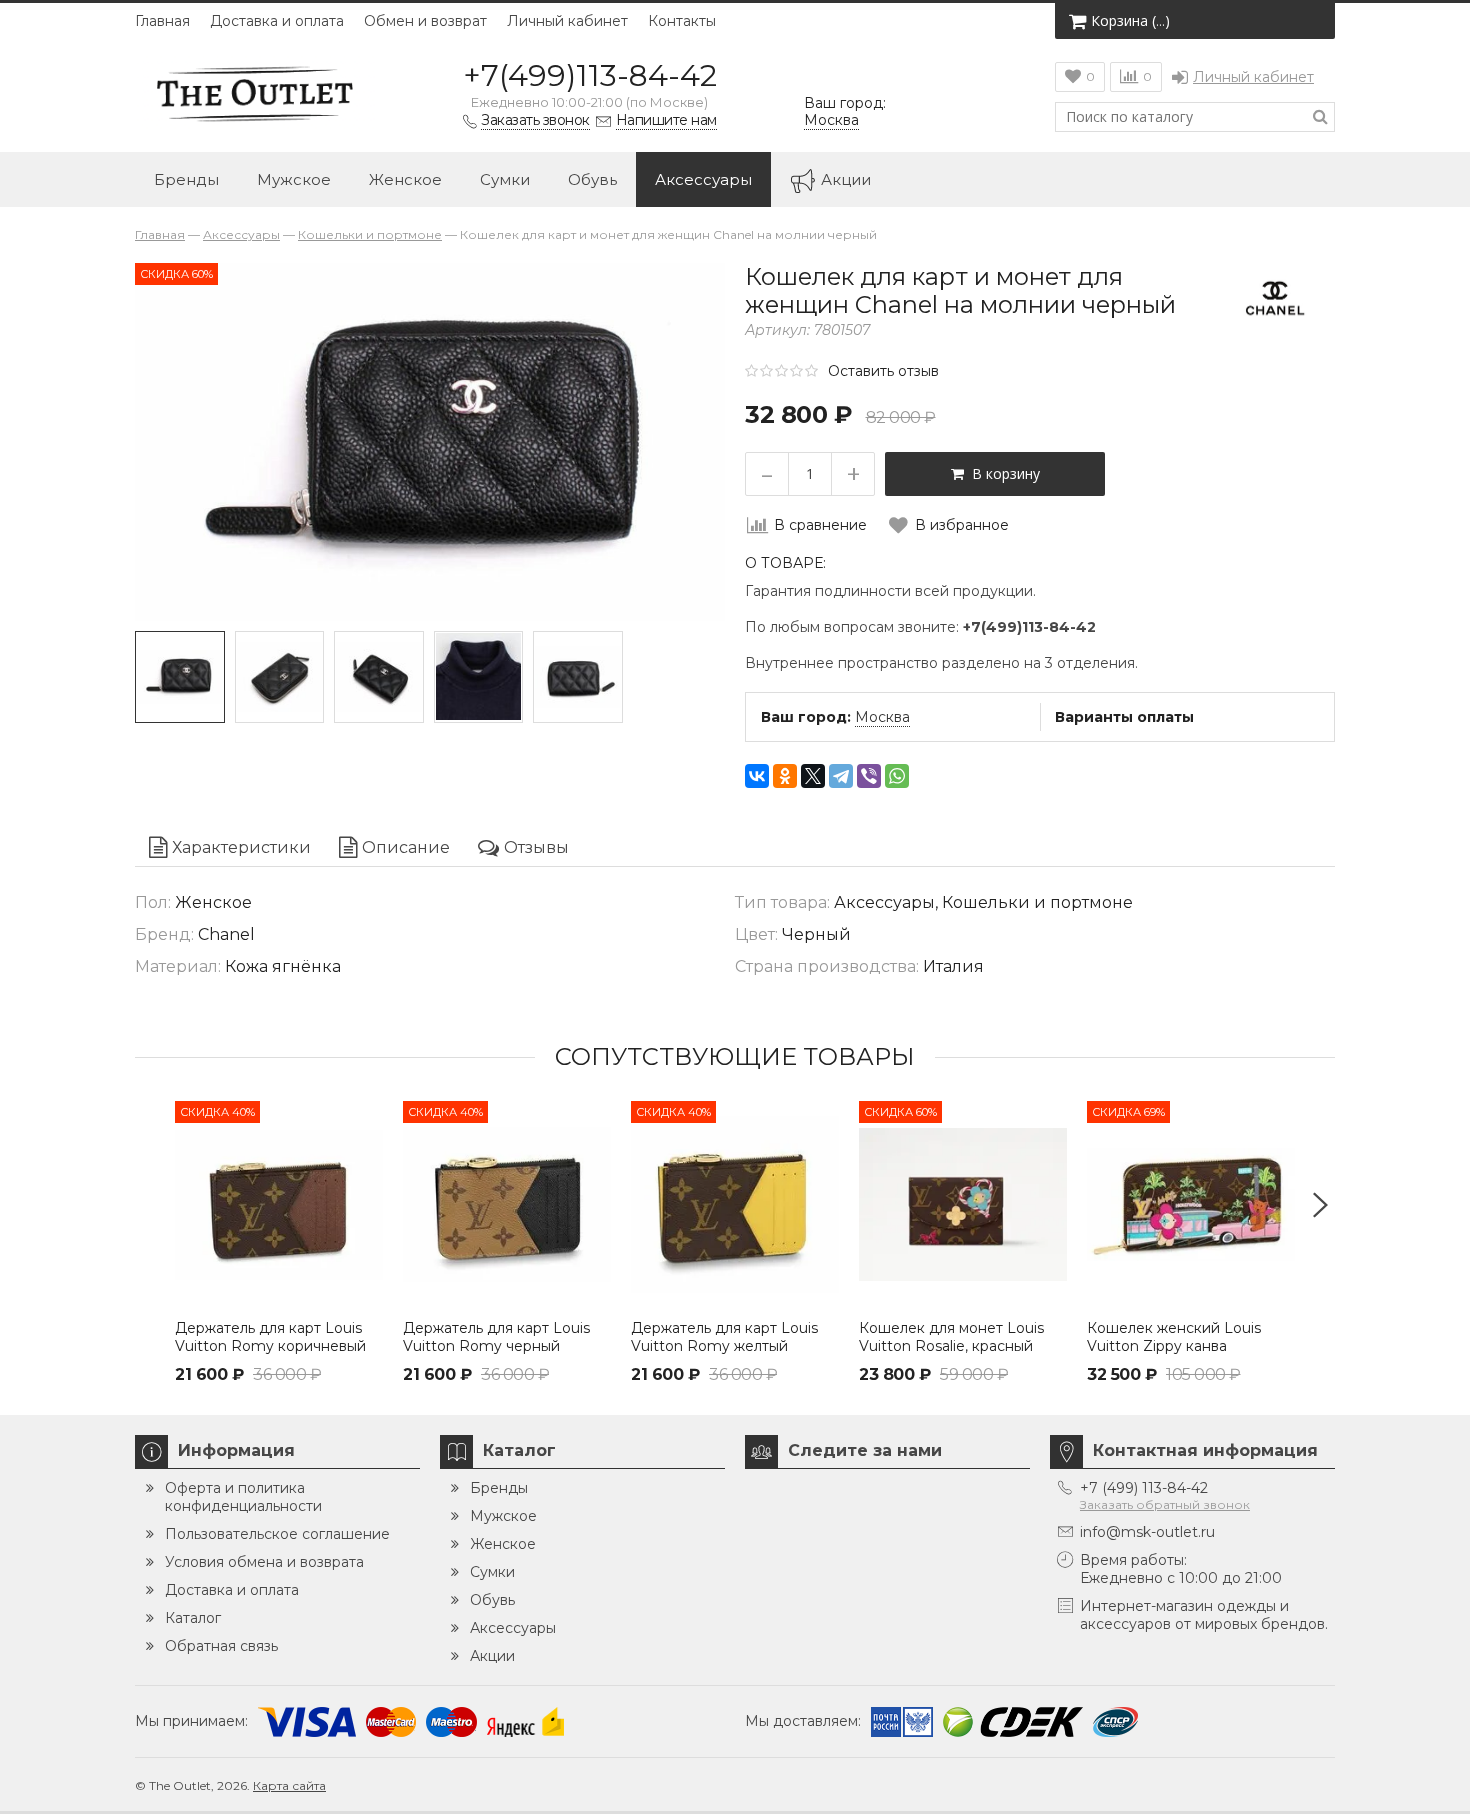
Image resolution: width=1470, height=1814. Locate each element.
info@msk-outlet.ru (1147, 1532)
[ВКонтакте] (757, 776)
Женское (405, 179)
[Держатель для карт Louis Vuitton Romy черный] (507, 1205)
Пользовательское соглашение (277, 1534)
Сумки (505, 179)
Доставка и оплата (277, 21)
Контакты (682, 21)
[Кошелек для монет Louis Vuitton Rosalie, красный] (963, 1205)
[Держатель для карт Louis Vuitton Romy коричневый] (279, 1205)
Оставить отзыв (883, 371)
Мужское (294, 179)
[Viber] (869, 776)
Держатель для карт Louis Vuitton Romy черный (496, 1337)
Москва (882, 717)
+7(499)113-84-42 (590, 75)
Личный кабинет (567, 21)
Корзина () (1130, 20)
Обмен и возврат (425, 21)
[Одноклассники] (785, 776)
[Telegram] (841, 776)
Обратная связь (221, 1646)
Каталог (193, 1618)
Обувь (592, 179)
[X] (813, 776)
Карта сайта (289, 1785)
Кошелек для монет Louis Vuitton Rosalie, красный (951, 1337)
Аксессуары (703, 179)
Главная (162, 21)
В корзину (1002, 473)
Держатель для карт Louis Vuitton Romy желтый (724, 1337)
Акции (846, 179)
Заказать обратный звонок (1165, 1504)
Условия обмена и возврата (264, 1562)
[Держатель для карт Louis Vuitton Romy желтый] (735, 1205)
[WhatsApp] (897, 776)
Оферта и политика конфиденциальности (243, 1497)
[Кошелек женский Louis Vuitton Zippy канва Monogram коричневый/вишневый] (1191, 1205)
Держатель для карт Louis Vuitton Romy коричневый (270, 1337)
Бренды (186, 179)
